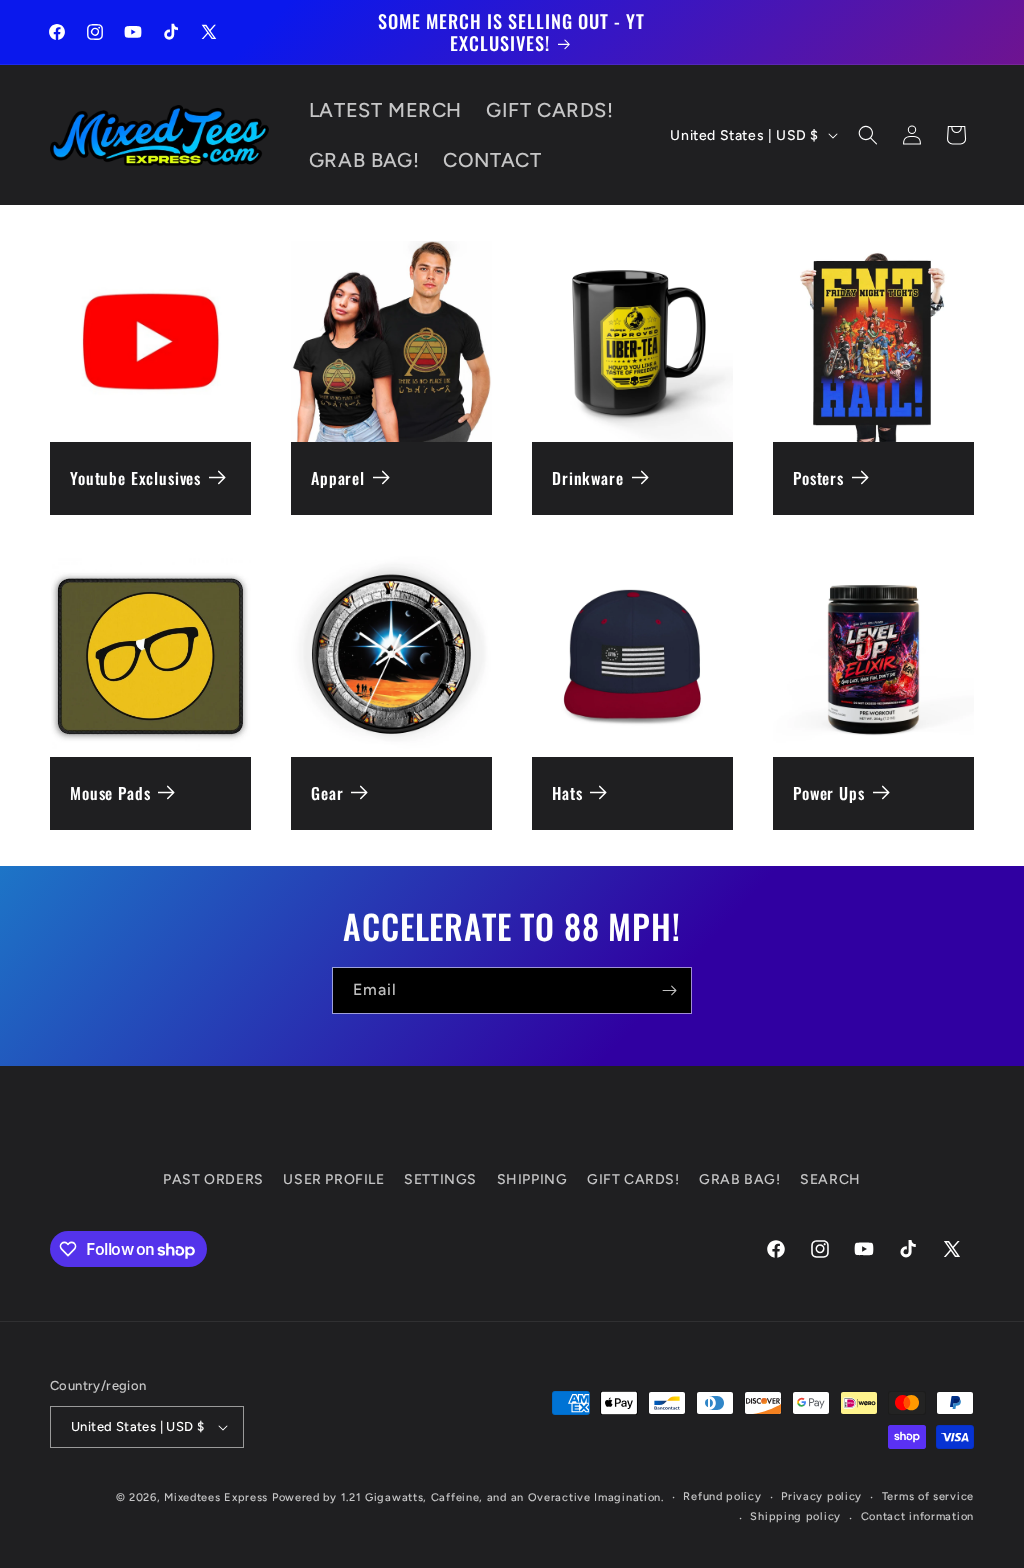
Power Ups (829, 793)
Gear (327, 793)
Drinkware (588, 478)
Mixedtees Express (216, 1497)
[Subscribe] (669, 990)
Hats (567, 793)
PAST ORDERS (213, 1179)
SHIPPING (532, 1179)
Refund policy (722, 1496)
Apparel (338, 478)
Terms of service (928, 1496)
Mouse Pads (110, 793)
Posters (818, 478)
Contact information (917, 1516)
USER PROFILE (333, 1179)
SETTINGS (440, 1179)
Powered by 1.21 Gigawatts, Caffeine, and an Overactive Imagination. (468, 1497)
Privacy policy (821, 1496)
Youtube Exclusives (135, 478)
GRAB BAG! (739, 1179)
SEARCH (830, 1179)
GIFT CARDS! (633, 1179)
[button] (868, 135)
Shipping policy (795, 1516)
